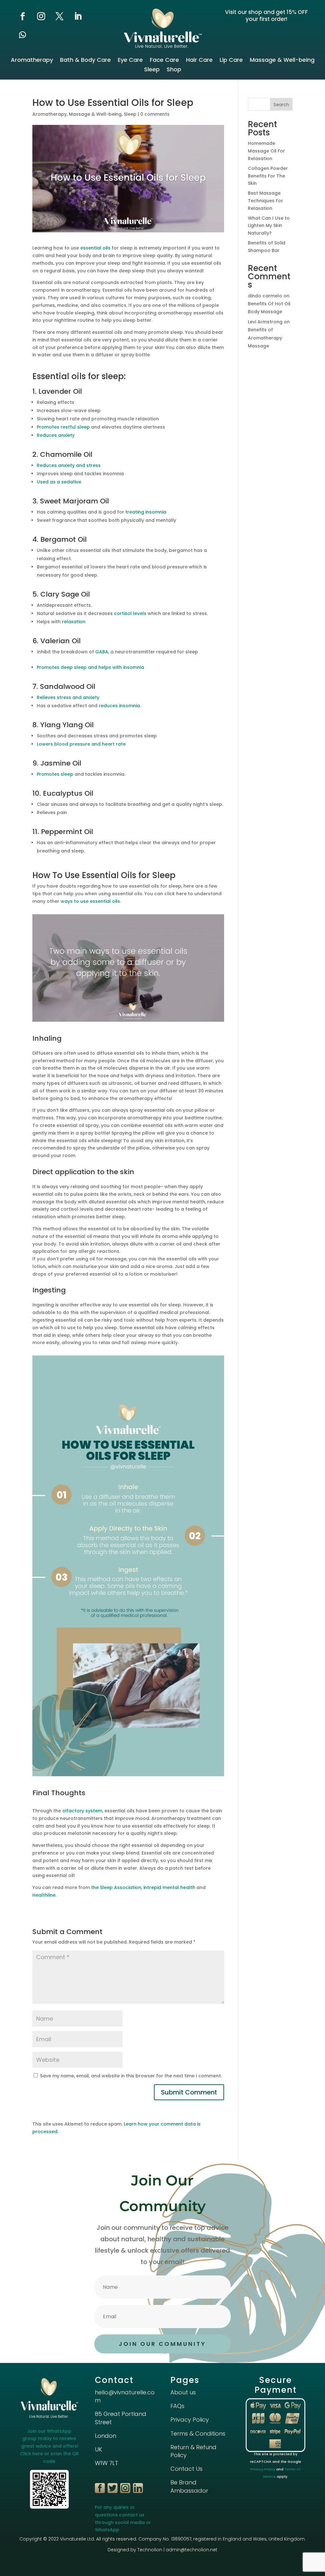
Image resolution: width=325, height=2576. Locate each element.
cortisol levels (130, 613)
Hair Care (199, 61)
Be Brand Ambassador (189, 2486)
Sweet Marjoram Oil (74, 501)
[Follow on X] (59, 16)
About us (183, 2392)
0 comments (155, 114)
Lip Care (231, 61)
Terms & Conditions (198, 2434)
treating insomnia (146, 512)
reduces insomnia (119, 706)
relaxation (74, 622)
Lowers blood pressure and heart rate (81, 744)
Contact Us (186, 2469)
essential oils (95, 248)
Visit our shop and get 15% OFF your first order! (266, 16)
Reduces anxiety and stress (69, 465)
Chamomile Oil (66, 454)
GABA (102, 652)
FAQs (177, 2406)
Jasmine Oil (61, 763)
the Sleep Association (116, 1887)
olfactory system (82, 1811)
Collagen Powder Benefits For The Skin (268, 176)
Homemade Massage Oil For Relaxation (266, 151)
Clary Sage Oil (65, 594)
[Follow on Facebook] (23, 16)
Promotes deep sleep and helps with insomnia (90, 667)
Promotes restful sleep (63, 427)
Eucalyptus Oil (68, 793)
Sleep (152, 70)
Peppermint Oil (67, 832)
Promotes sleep (55, 774)
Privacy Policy (190, 2420)
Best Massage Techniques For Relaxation (265, 201)
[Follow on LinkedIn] (78, 16)
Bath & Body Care (85, 61)
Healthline (44, 1895)
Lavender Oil (60, 391)
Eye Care (130, 61)
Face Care (164, 61)
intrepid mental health (169, 1887)
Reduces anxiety (56, 435)
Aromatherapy (32, 61)
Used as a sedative (59, 482)
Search (281, 105)
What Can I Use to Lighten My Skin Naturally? (269, 226)
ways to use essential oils (90, 901)
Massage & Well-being (282, 61)
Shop (174, 70)
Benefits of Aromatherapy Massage (265, 338)
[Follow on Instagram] (41, 16)
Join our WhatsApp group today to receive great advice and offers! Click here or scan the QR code (49, 2446)
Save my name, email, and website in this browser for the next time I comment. (131, 2076)
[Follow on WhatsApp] (23, 35)
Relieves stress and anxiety (68, 697)
